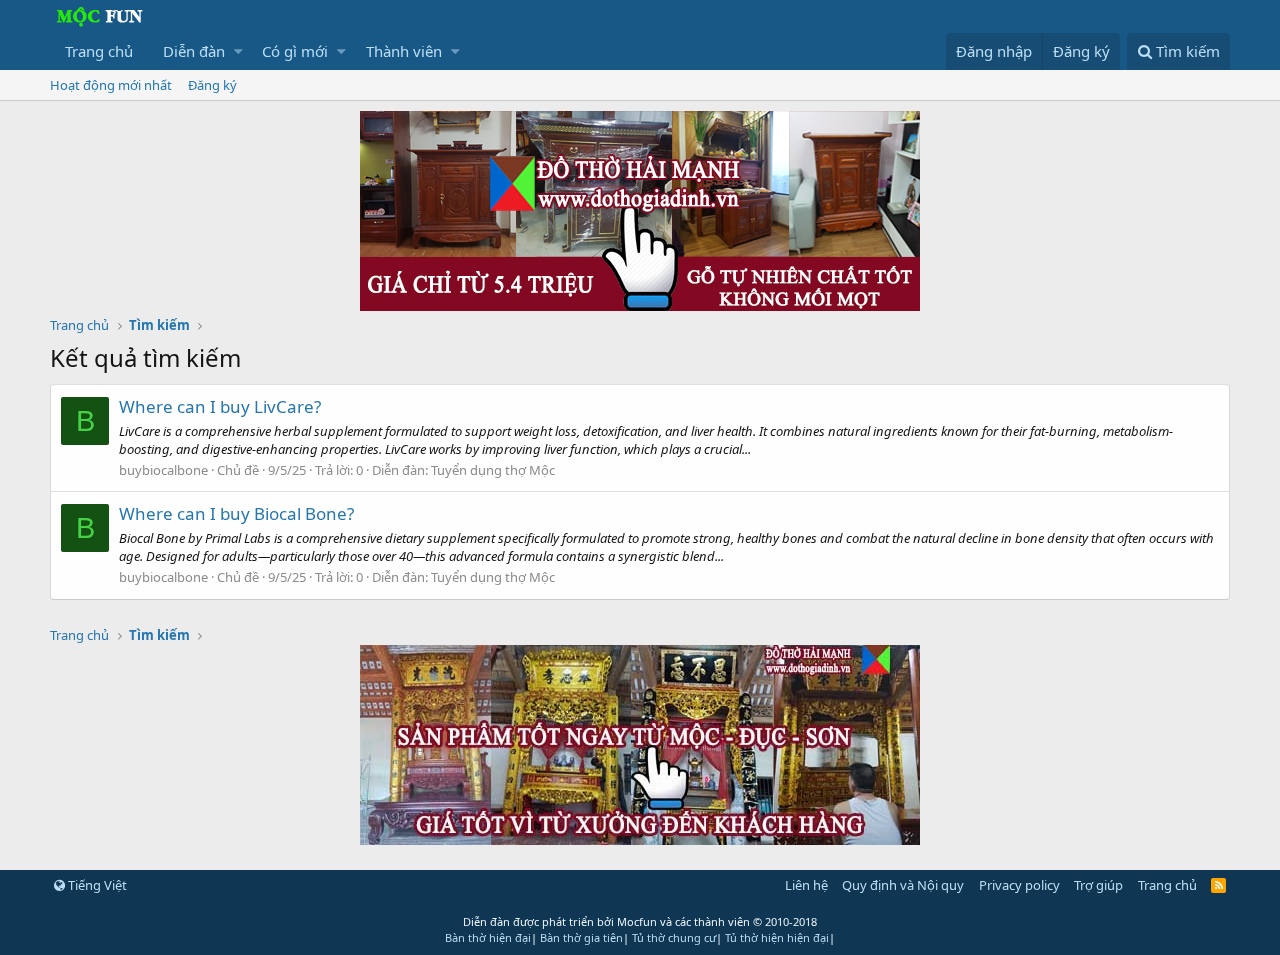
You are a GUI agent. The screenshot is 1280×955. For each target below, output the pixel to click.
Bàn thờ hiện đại (488, 937)
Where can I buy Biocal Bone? (236, 513)
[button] (238, 51)
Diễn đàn (194, 51)
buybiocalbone (163, 470)
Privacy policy (1019, 885)
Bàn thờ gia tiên (581, 937)
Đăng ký (212, 85)
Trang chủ (99, 51)
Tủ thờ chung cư (674, 937)
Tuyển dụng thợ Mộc (493, 470)
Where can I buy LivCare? (220, 406)
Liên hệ (806, 885)
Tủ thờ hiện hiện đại (777, 937)
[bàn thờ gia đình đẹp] (640, 305)
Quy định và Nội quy (903, 885)
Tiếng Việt (96, 885)
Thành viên (404, 51)
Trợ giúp (1098, 885)
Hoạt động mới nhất (111, 85)
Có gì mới (295, 51)
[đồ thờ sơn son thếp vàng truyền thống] (640, 839)
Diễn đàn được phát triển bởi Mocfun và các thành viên (640, 921)
